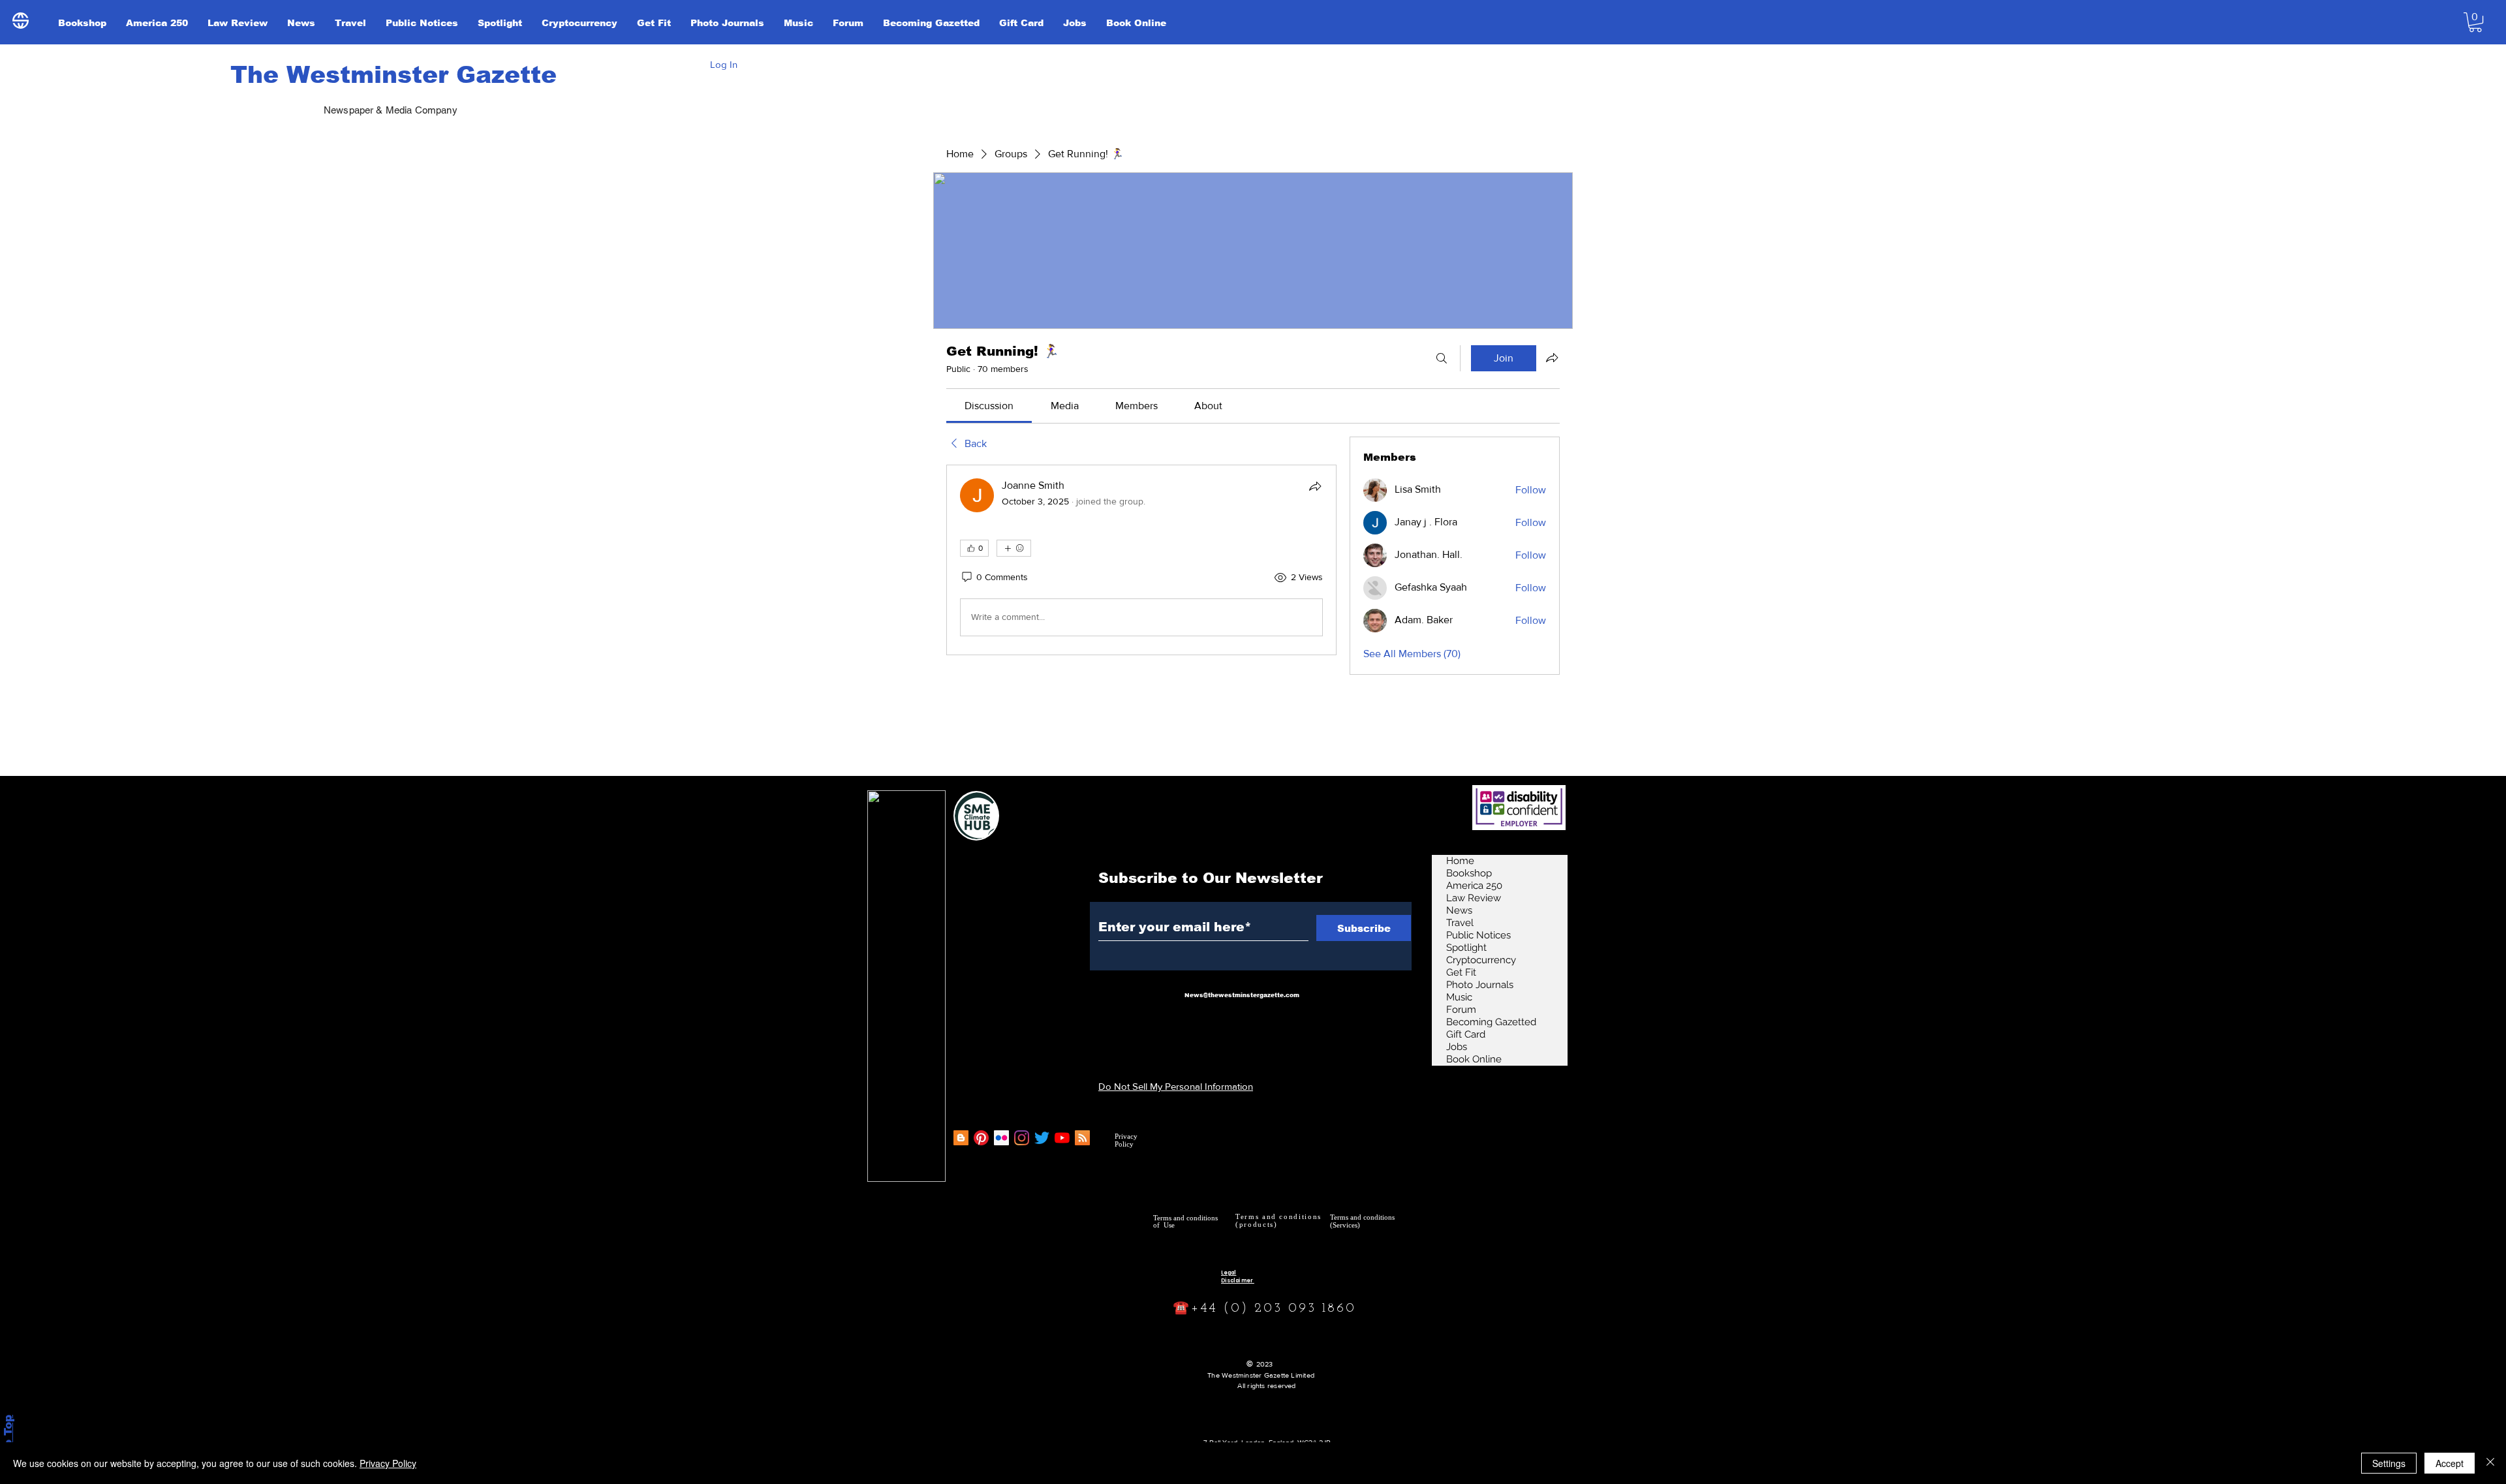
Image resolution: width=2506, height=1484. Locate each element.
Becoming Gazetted (1491, 1022)
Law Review (1474, 898)
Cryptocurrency (1481, 960)
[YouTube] (1062, 1138)
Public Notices (1478, 935)
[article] (1141, 560)
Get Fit (1461, 972)
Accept (2450, 1463)
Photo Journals (1480, 985)
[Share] (1315, 486)
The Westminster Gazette (394, 75)
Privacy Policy (388, 1463)
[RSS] (1082, 1138)
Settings (2389, 1463)
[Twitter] (1042, 1138)
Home (1460, 861)
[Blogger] (961, 1138)
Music (1459, 997)
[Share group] (1552, 358)
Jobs (1457, 1047)
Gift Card (1466, 1034)
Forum (1461, 1010)
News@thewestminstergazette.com (1242, 995)
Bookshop (1469, 873)
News (1459, 910)
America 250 (1474, 886)
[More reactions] (1014, 548)
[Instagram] (1022, 1138)
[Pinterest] (981, 1138)
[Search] (1442, 358)
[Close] (2490, 1463)
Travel (1460, 923)
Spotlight (1466, 948)
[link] (989, 406)
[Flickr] (1001, 1138)
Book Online (1474, 1059)
